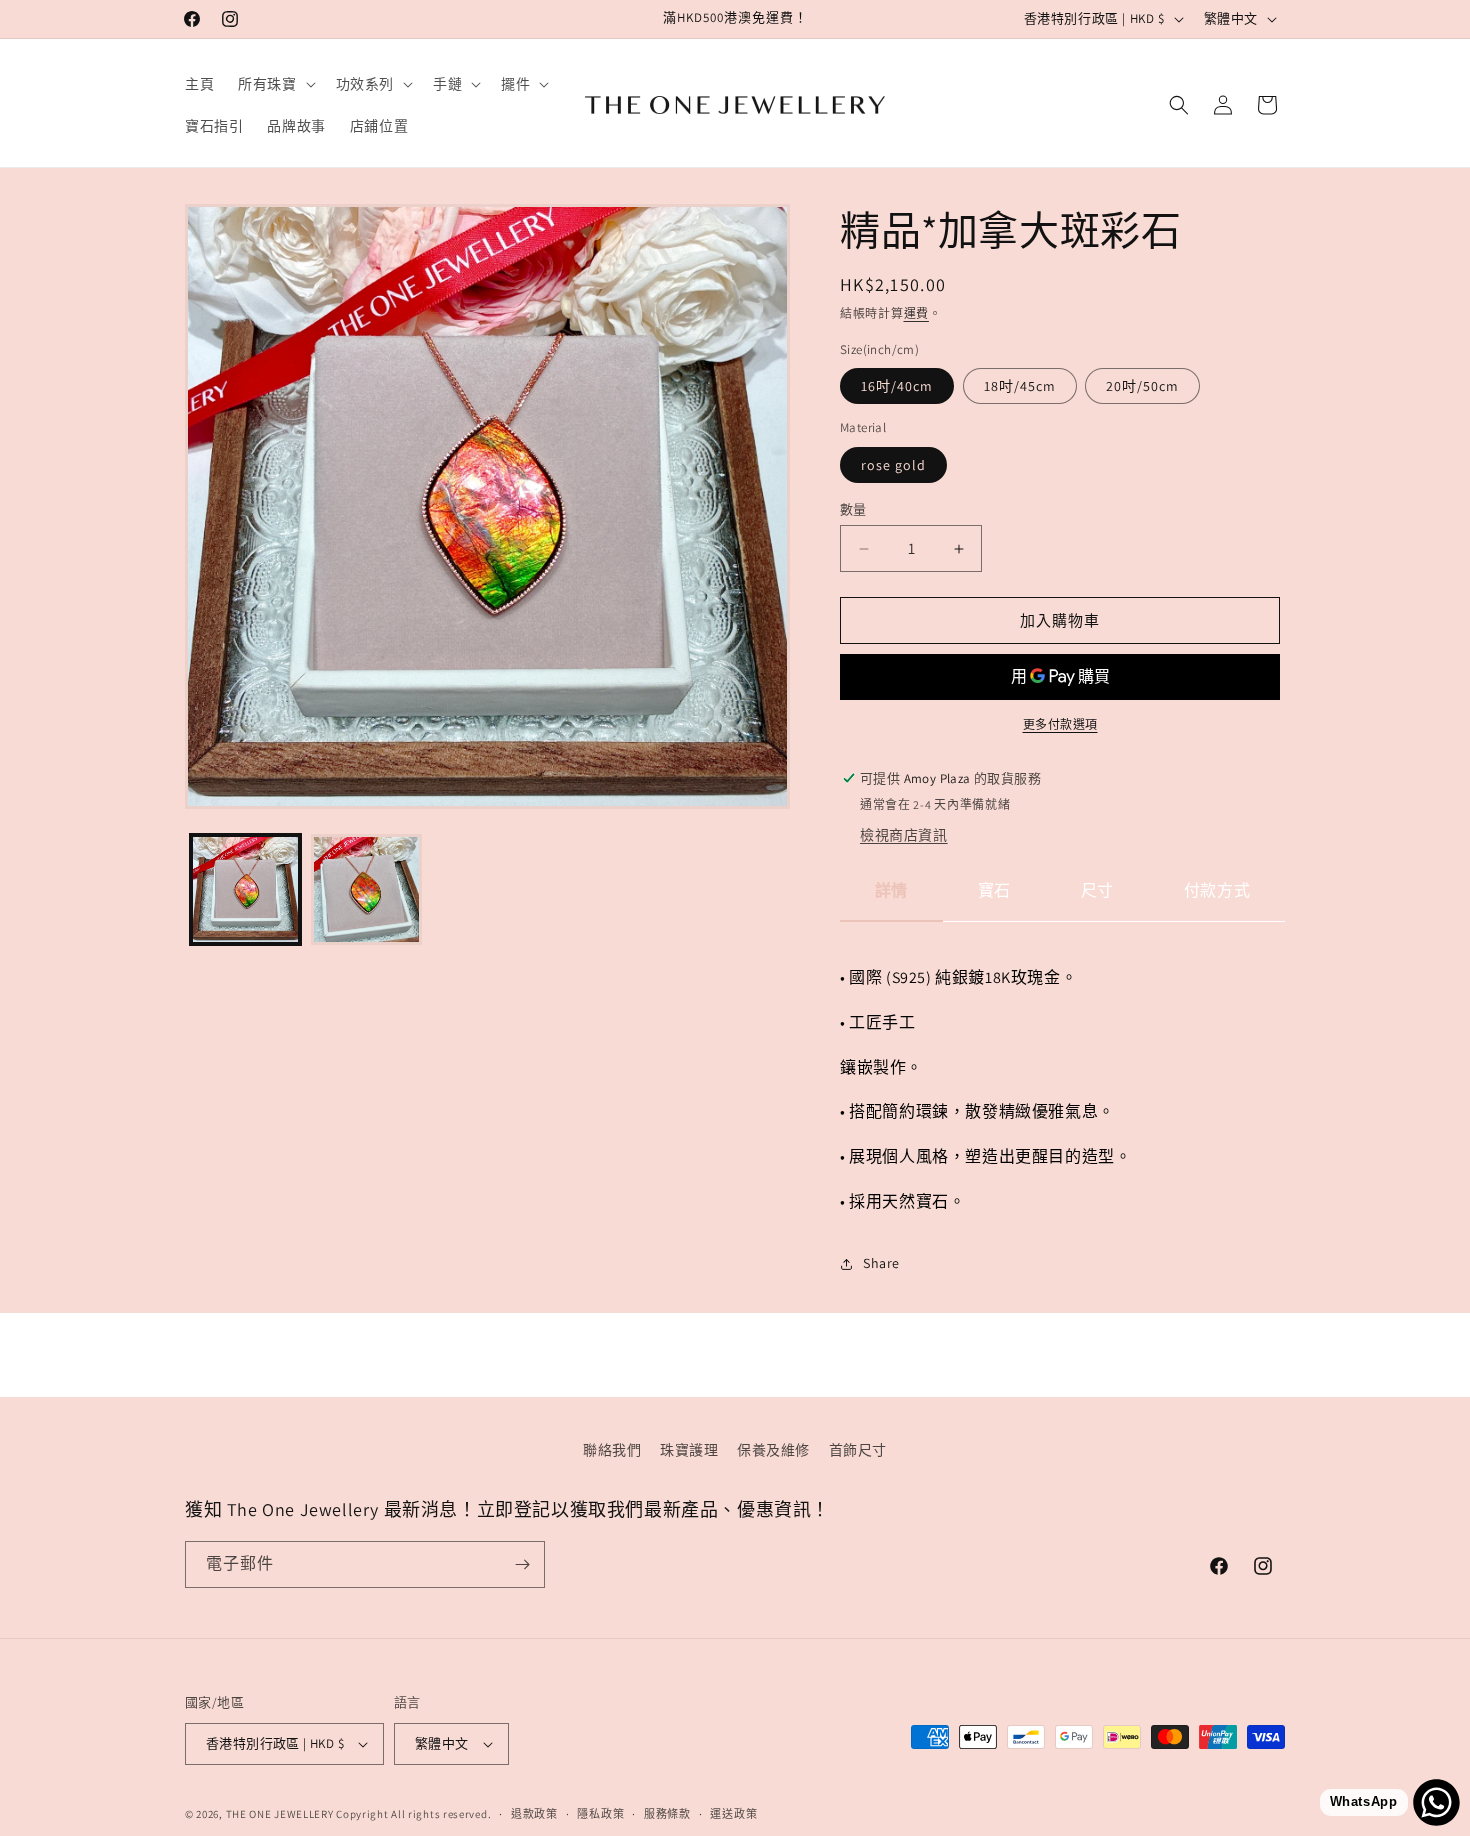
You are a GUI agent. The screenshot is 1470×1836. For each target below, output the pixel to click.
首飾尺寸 (858, 1450)
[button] (274, 84)
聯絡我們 (612, 1450)
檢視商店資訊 (904, 835)
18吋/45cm (1020, 386)
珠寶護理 (689, 1450)
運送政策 (733, 1814)
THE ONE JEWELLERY (280, 1814)
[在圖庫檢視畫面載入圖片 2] (366, 889)
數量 (853, 509)
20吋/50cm (1142, 386)
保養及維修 (773, 1450)
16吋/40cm (897, 386)
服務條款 (667, 1814)
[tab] (891, 899)
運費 (916, 313)
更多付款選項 (1060, 724)
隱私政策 (600, 1814)
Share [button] (881, 1263)
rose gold (893, 465)
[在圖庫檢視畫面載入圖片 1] (245, 889)
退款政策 (534, 1814)
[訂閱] (522, 1564)
